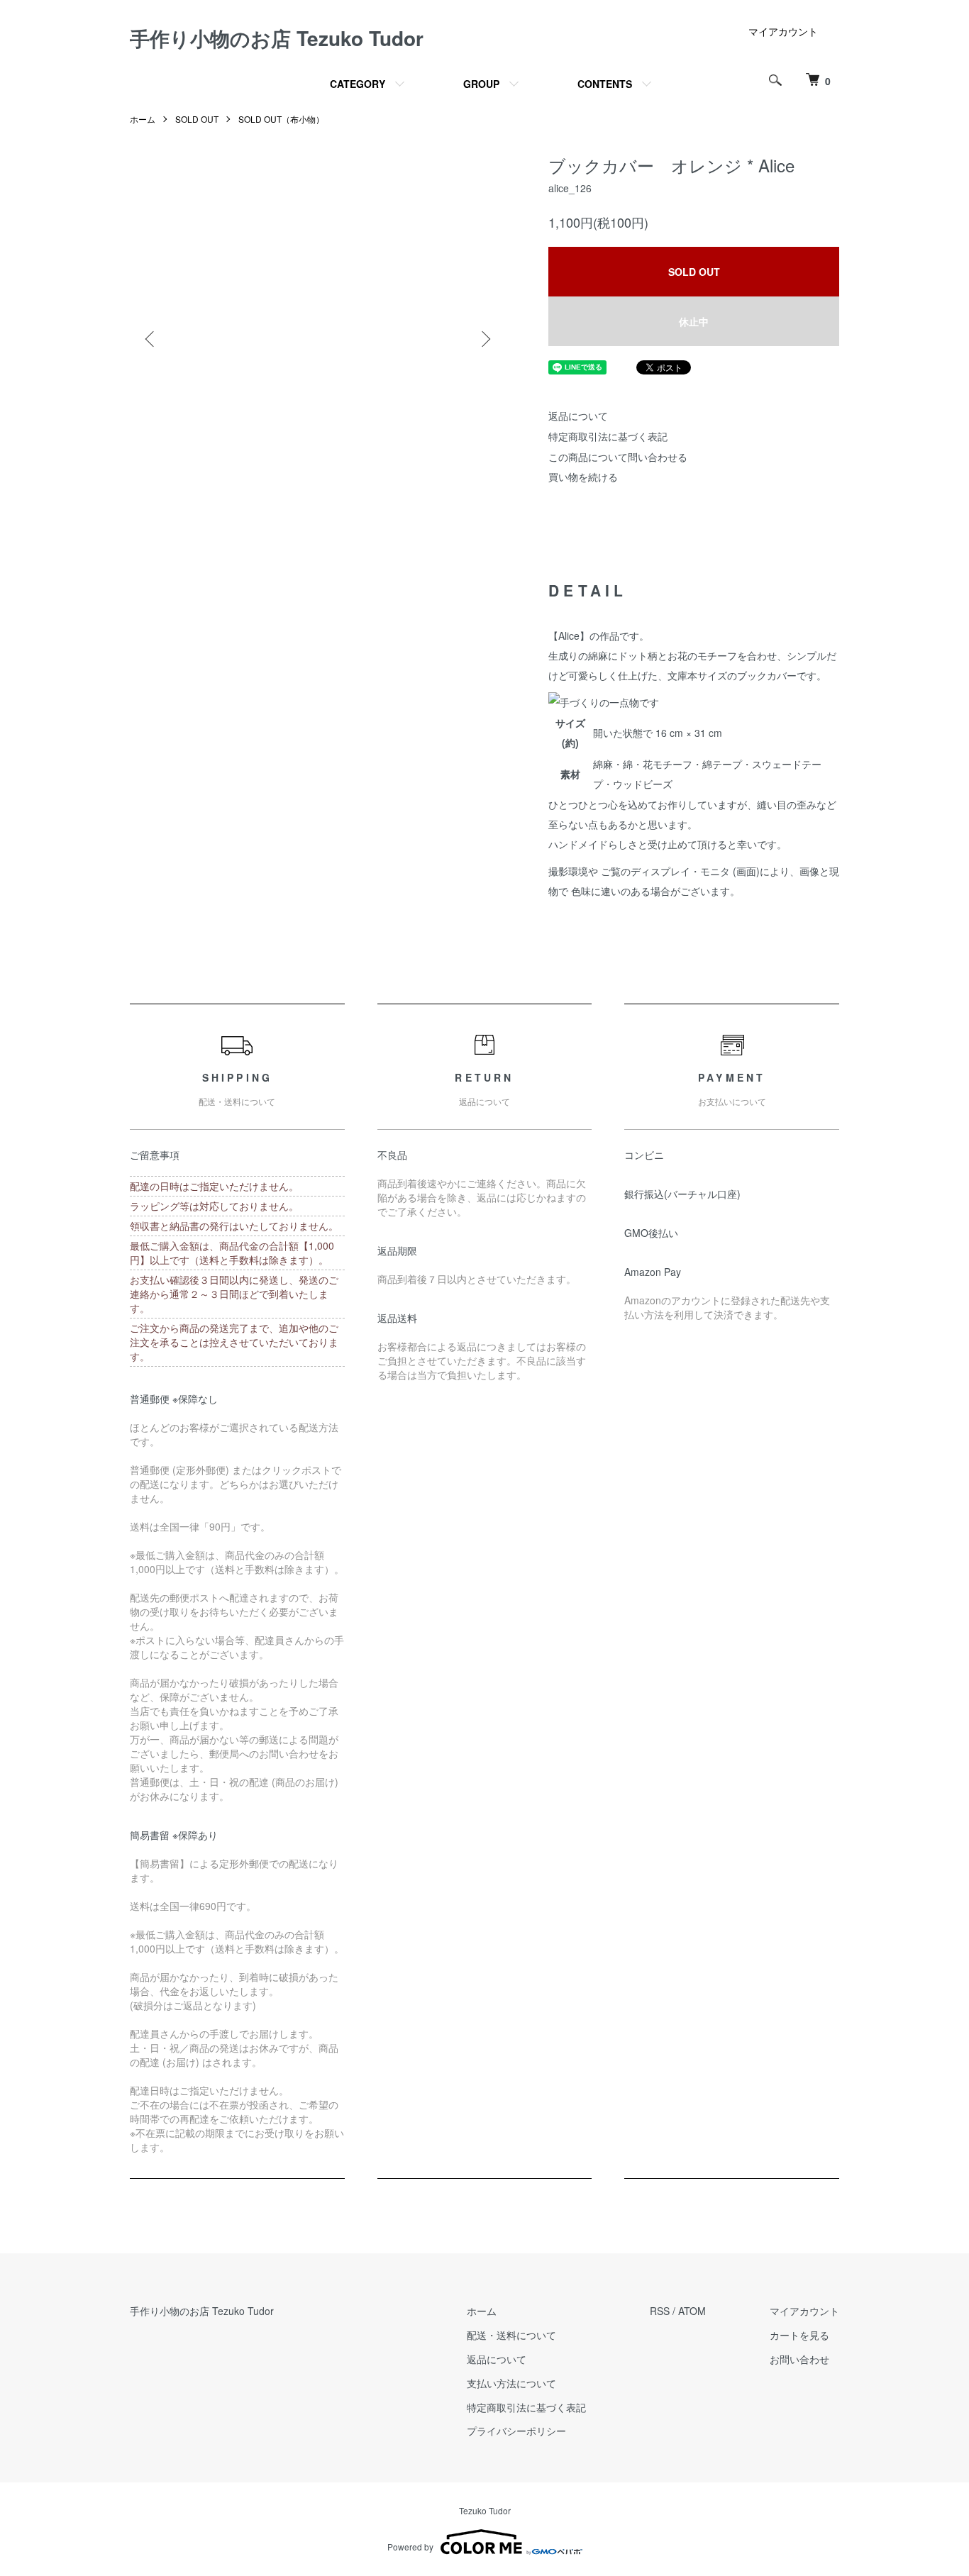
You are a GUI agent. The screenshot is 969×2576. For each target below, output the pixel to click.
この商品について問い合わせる (618, 457)
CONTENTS (605, 84)
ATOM (692, 2311)
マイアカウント (783, 31)
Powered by (410, 2547)
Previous (151, 339)
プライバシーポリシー (516, 2431)
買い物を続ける (583, 477)
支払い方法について (511, 2383)
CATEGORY (358, 84)
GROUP (481, 84)
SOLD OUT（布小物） (281, 119)
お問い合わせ (799, 2359)
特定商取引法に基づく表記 (608, 436)
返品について (578, 416)
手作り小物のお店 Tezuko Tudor (277, 38)
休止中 (694, 321)
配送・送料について (511, 2335)
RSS (660, 2311)
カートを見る (799, 2335)
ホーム (143, 119)
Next (484, 339)
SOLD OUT (197, 119)
